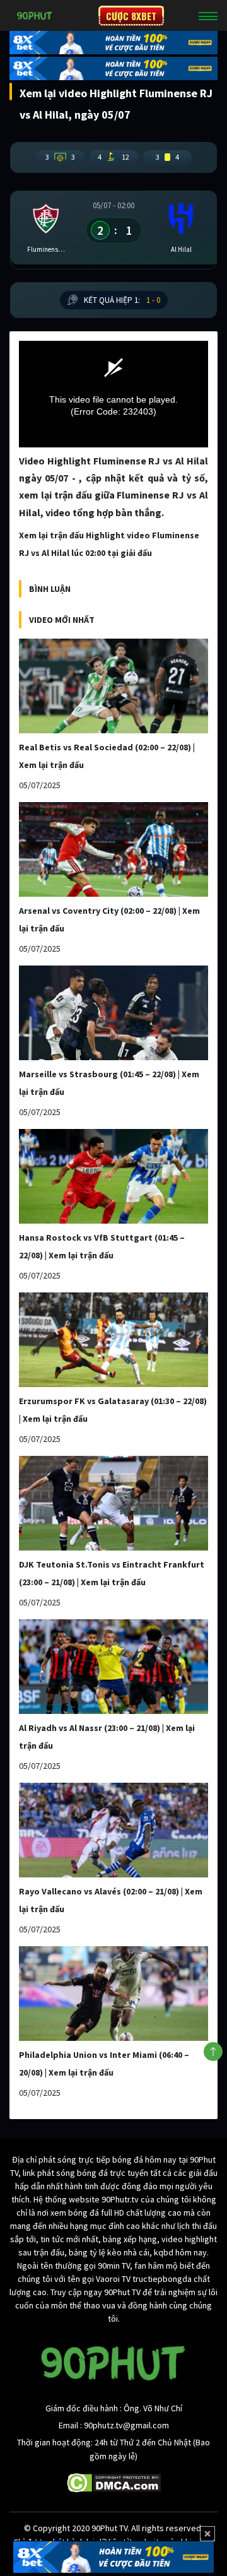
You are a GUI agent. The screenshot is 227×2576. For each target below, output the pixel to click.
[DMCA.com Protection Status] (114, 2482)
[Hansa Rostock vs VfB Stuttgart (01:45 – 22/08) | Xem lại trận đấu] (113, 1176)
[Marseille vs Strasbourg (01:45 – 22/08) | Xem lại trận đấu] (113, 1013)
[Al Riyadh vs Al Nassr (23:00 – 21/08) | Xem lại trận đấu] (113, 1667)
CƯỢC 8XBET (131, 16)
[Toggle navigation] (208, 16)
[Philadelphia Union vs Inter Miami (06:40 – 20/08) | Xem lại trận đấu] (113, 1994)
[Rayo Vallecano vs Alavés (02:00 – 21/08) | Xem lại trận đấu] (113, 1830)
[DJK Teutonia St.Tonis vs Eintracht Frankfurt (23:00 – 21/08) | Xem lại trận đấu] (113, 1503)
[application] (113, 394)
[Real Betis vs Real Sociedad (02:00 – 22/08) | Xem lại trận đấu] (113, 686)
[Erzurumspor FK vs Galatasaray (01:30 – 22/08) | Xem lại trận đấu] (113, 1340)
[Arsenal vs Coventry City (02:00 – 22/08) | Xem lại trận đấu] (113, 849)
